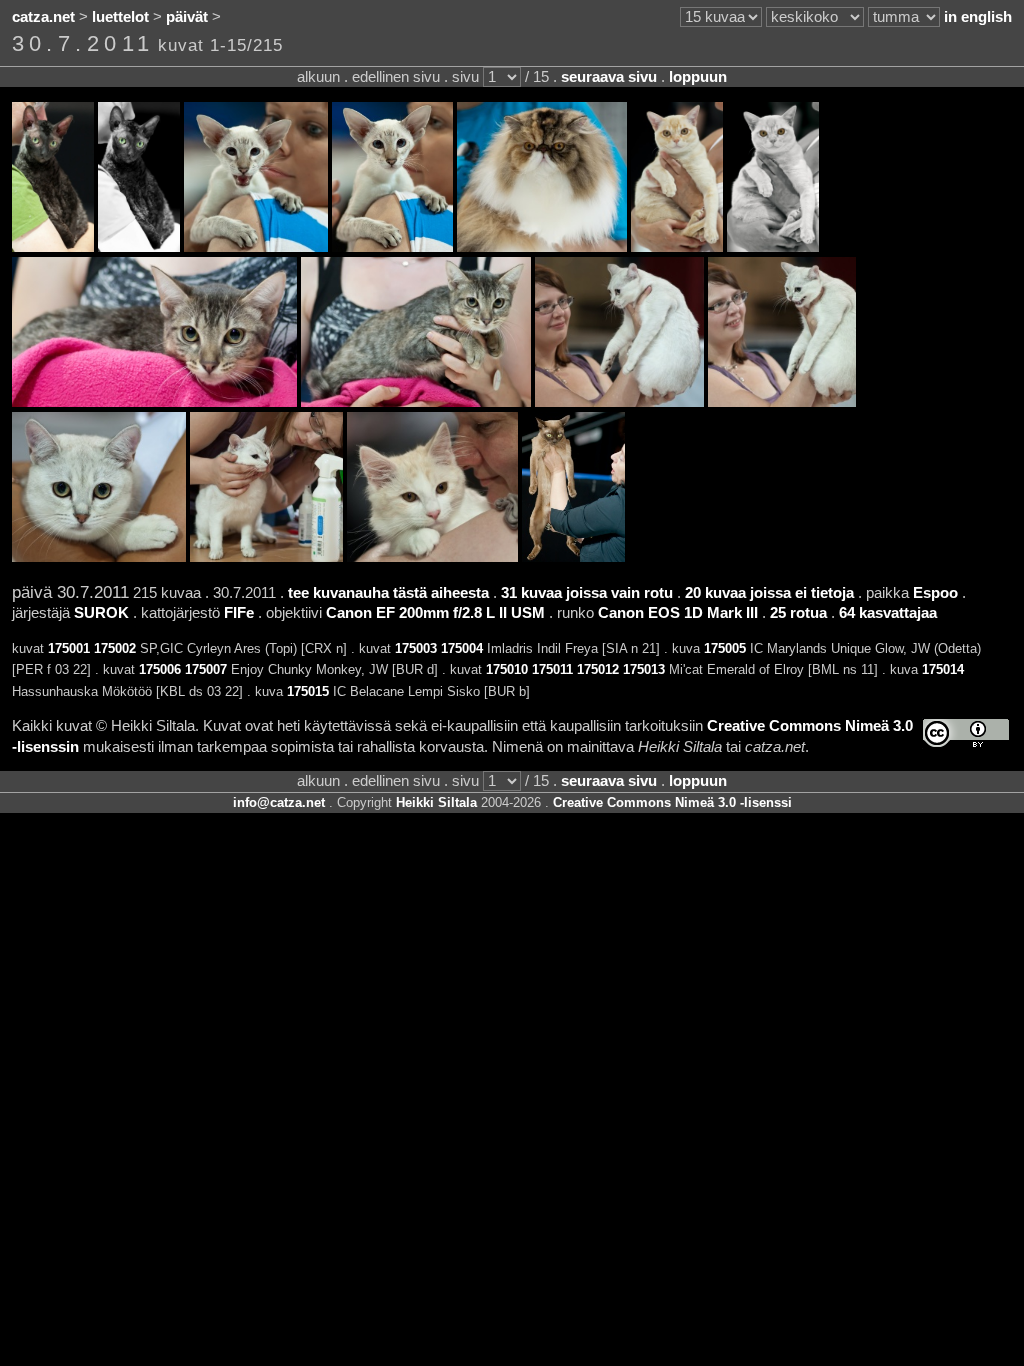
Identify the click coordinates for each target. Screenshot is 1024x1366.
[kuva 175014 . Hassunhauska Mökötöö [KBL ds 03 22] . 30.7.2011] (432, 557)
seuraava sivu (609, 77)
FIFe (239, 613)
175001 (69, 648)
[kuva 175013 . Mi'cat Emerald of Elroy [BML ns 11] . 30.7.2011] (266, 557)
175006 (160, 669)
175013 (644, 669)
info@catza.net (279, 802)
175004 (462, 648)
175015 (308, 691)
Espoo (935, 593)
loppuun (698, 77)
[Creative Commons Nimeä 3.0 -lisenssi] (966, 733)
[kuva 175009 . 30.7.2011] (416, 402)
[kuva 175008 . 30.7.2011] (154, 402)
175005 (725, 648)
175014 (943, 669)
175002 (115, 648)
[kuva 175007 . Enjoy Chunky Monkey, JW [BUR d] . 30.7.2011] (773, 247)
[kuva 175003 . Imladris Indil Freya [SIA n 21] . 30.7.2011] (256, 247)
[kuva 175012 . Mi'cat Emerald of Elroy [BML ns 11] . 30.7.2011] (99, 557)
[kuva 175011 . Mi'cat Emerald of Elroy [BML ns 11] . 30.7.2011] (782, 402)
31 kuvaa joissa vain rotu (587, 593)
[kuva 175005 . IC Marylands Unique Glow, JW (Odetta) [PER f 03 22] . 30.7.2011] (542, 247)
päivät (187, 17)
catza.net (43, 17)
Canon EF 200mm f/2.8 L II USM (435, 613)
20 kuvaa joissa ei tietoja (769, 593)
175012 (598, 669)
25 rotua (798, 613)
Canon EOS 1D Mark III (678, 613)
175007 (206, 669)
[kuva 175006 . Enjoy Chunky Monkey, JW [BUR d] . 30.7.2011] (677, 247)
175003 (416, 648)
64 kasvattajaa (888, 613)
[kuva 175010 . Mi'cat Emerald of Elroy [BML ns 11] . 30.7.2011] (619, 402)
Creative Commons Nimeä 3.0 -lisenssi (672, 802)
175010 (507, 669)
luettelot (120, 17)
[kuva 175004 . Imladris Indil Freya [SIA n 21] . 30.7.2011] (392, 247)
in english (978, 17)
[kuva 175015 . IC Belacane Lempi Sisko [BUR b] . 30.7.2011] (573, 557)
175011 (552, 669)
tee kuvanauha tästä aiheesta (388, 593)
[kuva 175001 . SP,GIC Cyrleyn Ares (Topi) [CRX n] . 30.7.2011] (53, 247)
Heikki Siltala (436, 802)
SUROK (101, 613)
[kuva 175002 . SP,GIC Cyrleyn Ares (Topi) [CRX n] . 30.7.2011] (139, 247)
